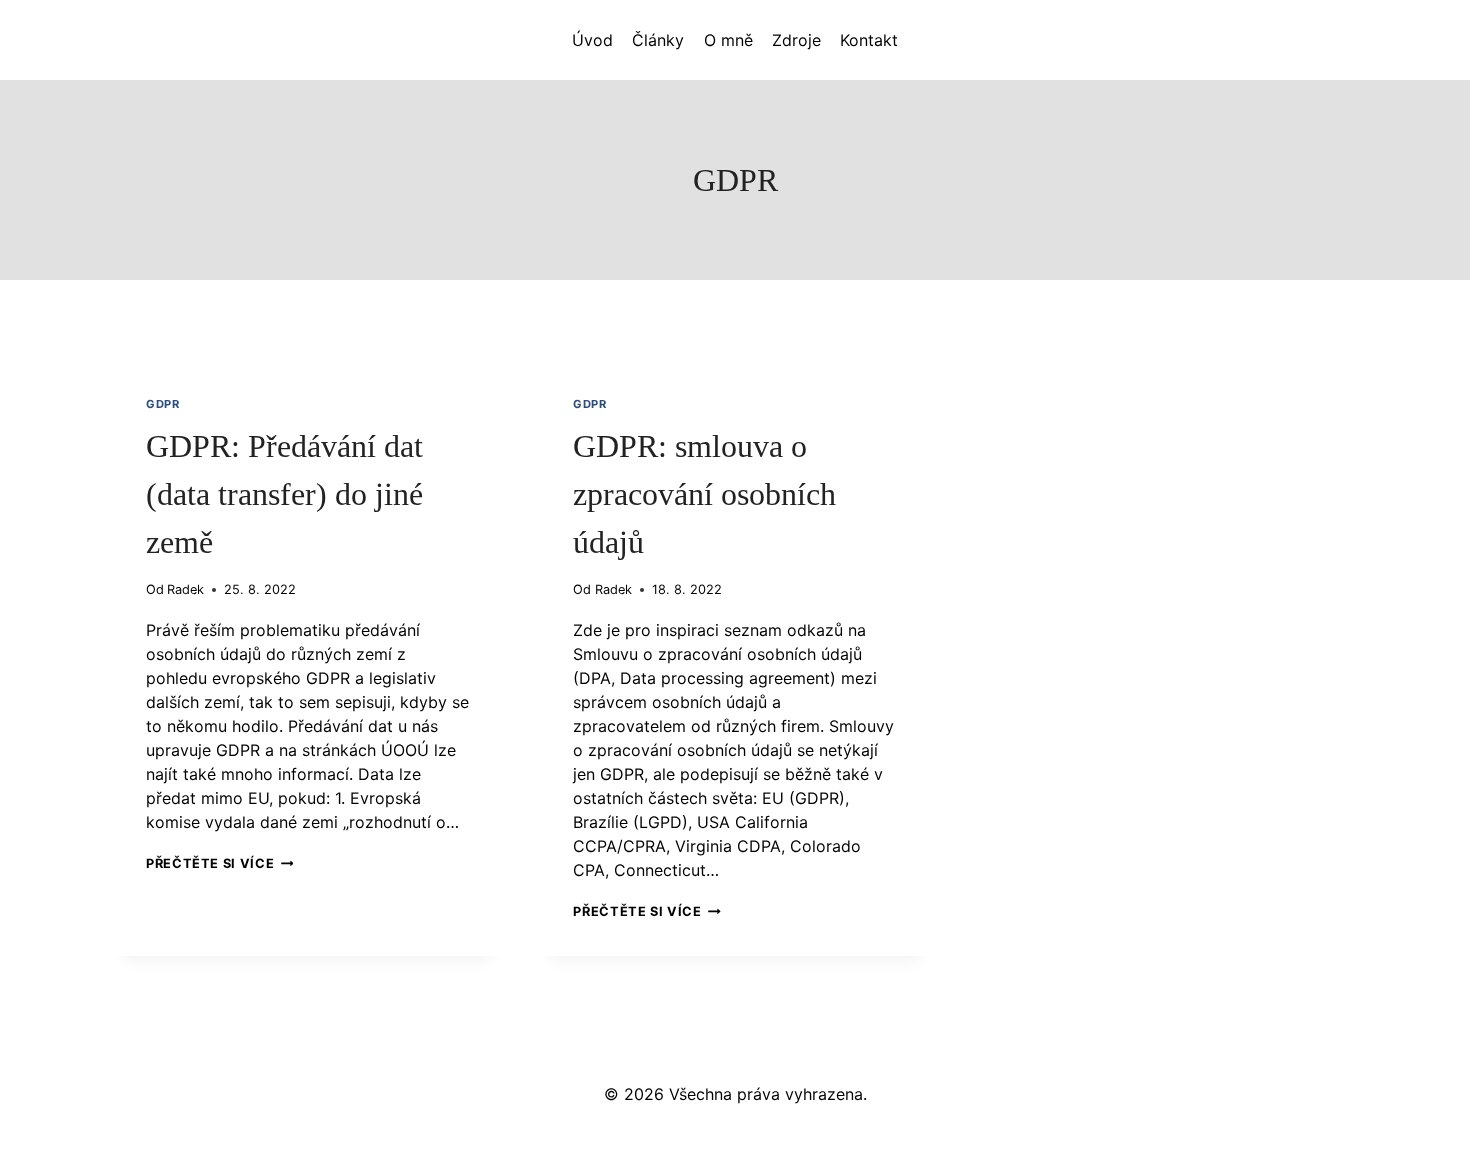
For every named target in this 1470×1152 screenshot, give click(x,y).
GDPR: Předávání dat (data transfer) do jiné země (284, 494)
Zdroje (796, 40)
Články (658, 40)
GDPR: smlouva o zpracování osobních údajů (704, 494)
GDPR (162, 404)
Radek (185, 589)
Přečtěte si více (219, 863)
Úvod (592, 40)
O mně (728, 40)
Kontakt (869, 40)
